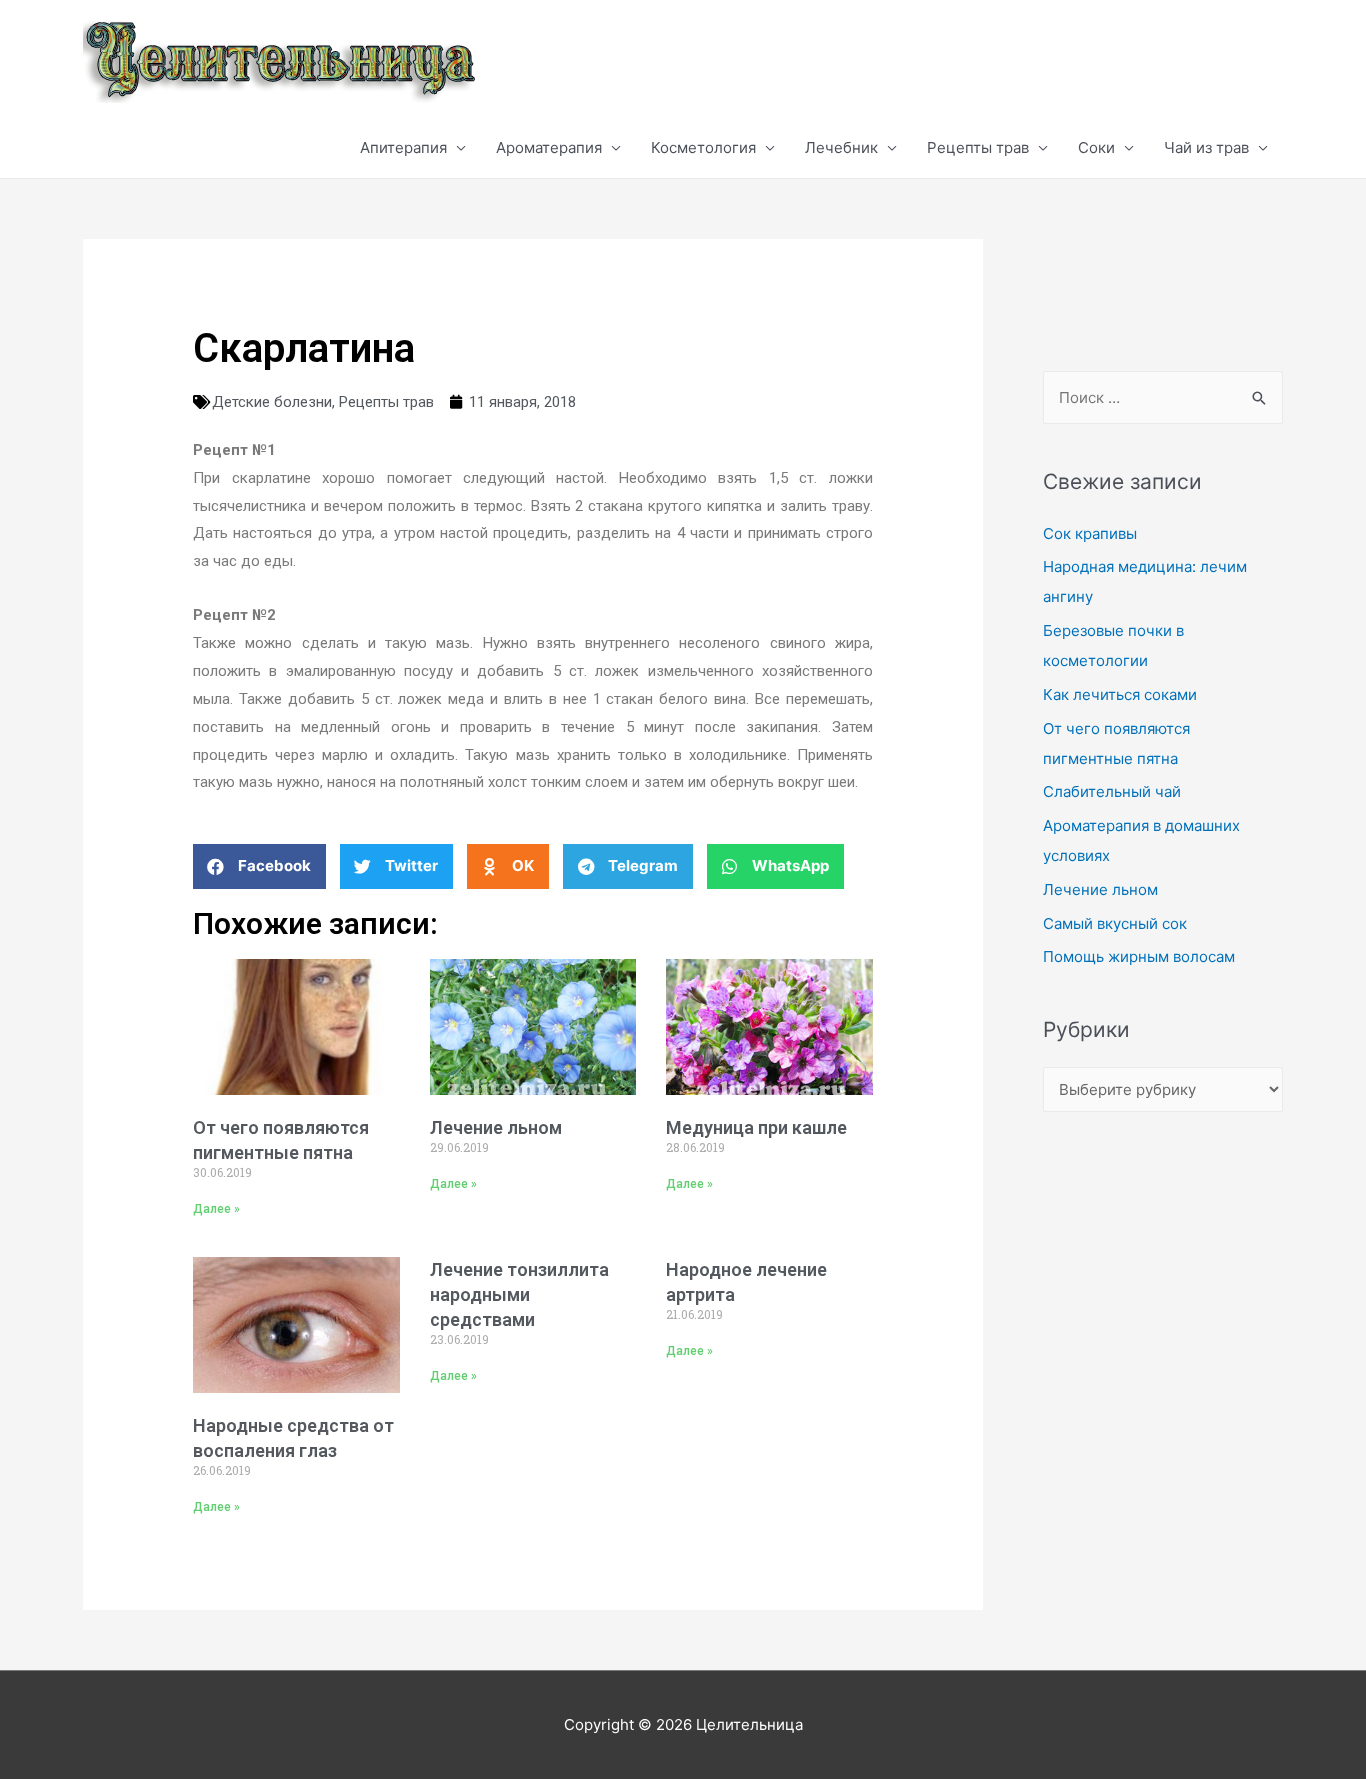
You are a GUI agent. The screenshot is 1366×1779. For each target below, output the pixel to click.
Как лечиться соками (1120, 694)
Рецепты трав (978, 147)
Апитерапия (403, 147)
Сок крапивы (1090, 533)
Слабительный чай (1112, 791)
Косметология (703, 147)
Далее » (216, 1209)
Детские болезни (272, 402)
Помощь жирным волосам (1139, 956)
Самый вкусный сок (1115, 923)
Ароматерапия (549, 147)
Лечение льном (496, 1127)
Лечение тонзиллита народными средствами (519, 1294)
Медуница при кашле (756, 1127)
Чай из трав (1206, 147)
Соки (1096, 147)
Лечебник (841, 147)
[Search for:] (1163, 397)
